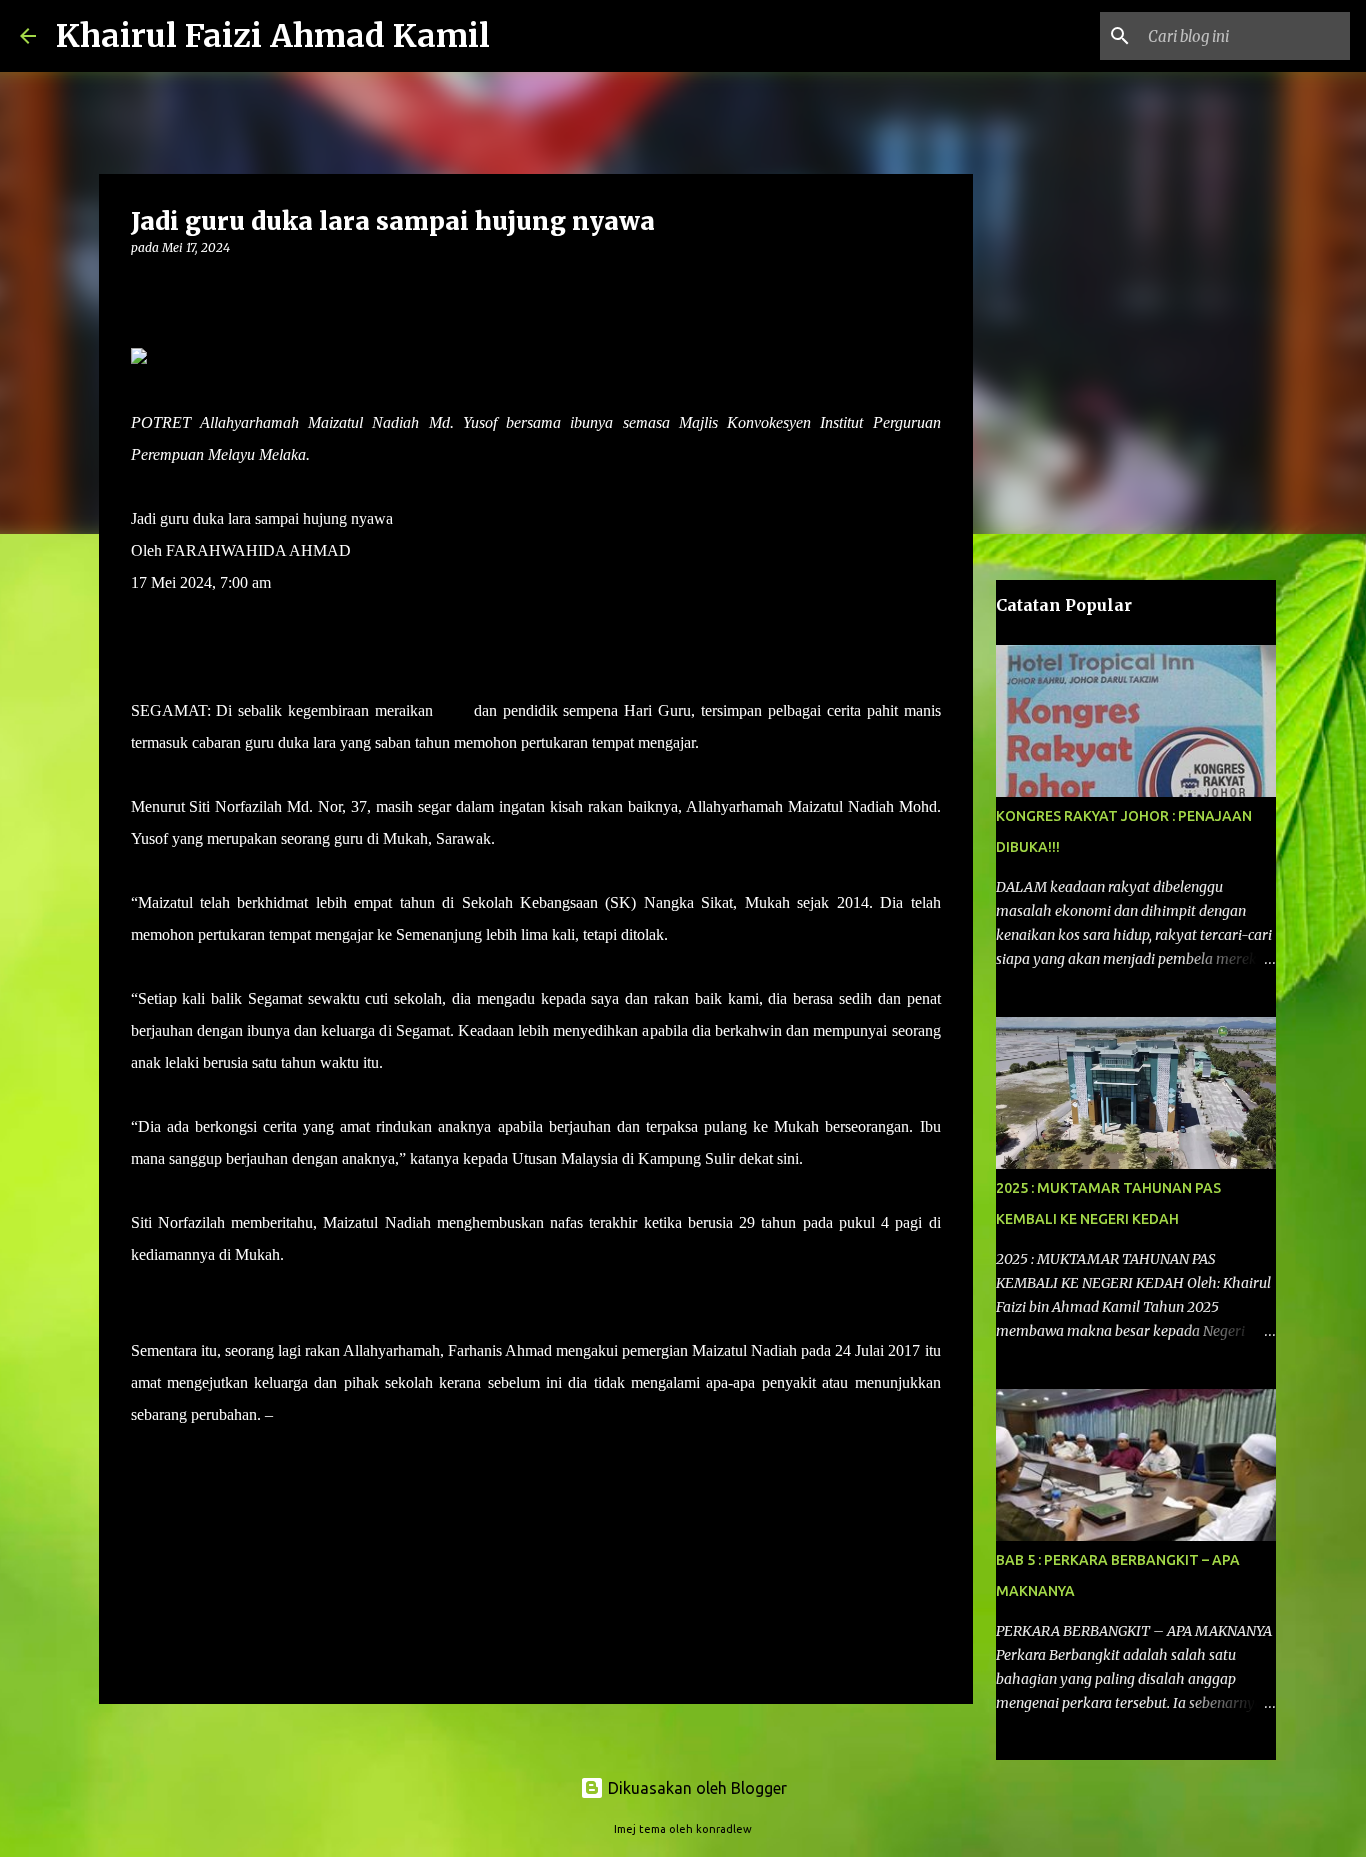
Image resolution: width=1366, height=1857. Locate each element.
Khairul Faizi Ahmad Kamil (273, 36)
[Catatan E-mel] (143, 1450)
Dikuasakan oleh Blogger (695, 1788)
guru (453, 710)
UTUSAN (310, 1414)
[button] (143, 288)
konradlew (724, 1829)
